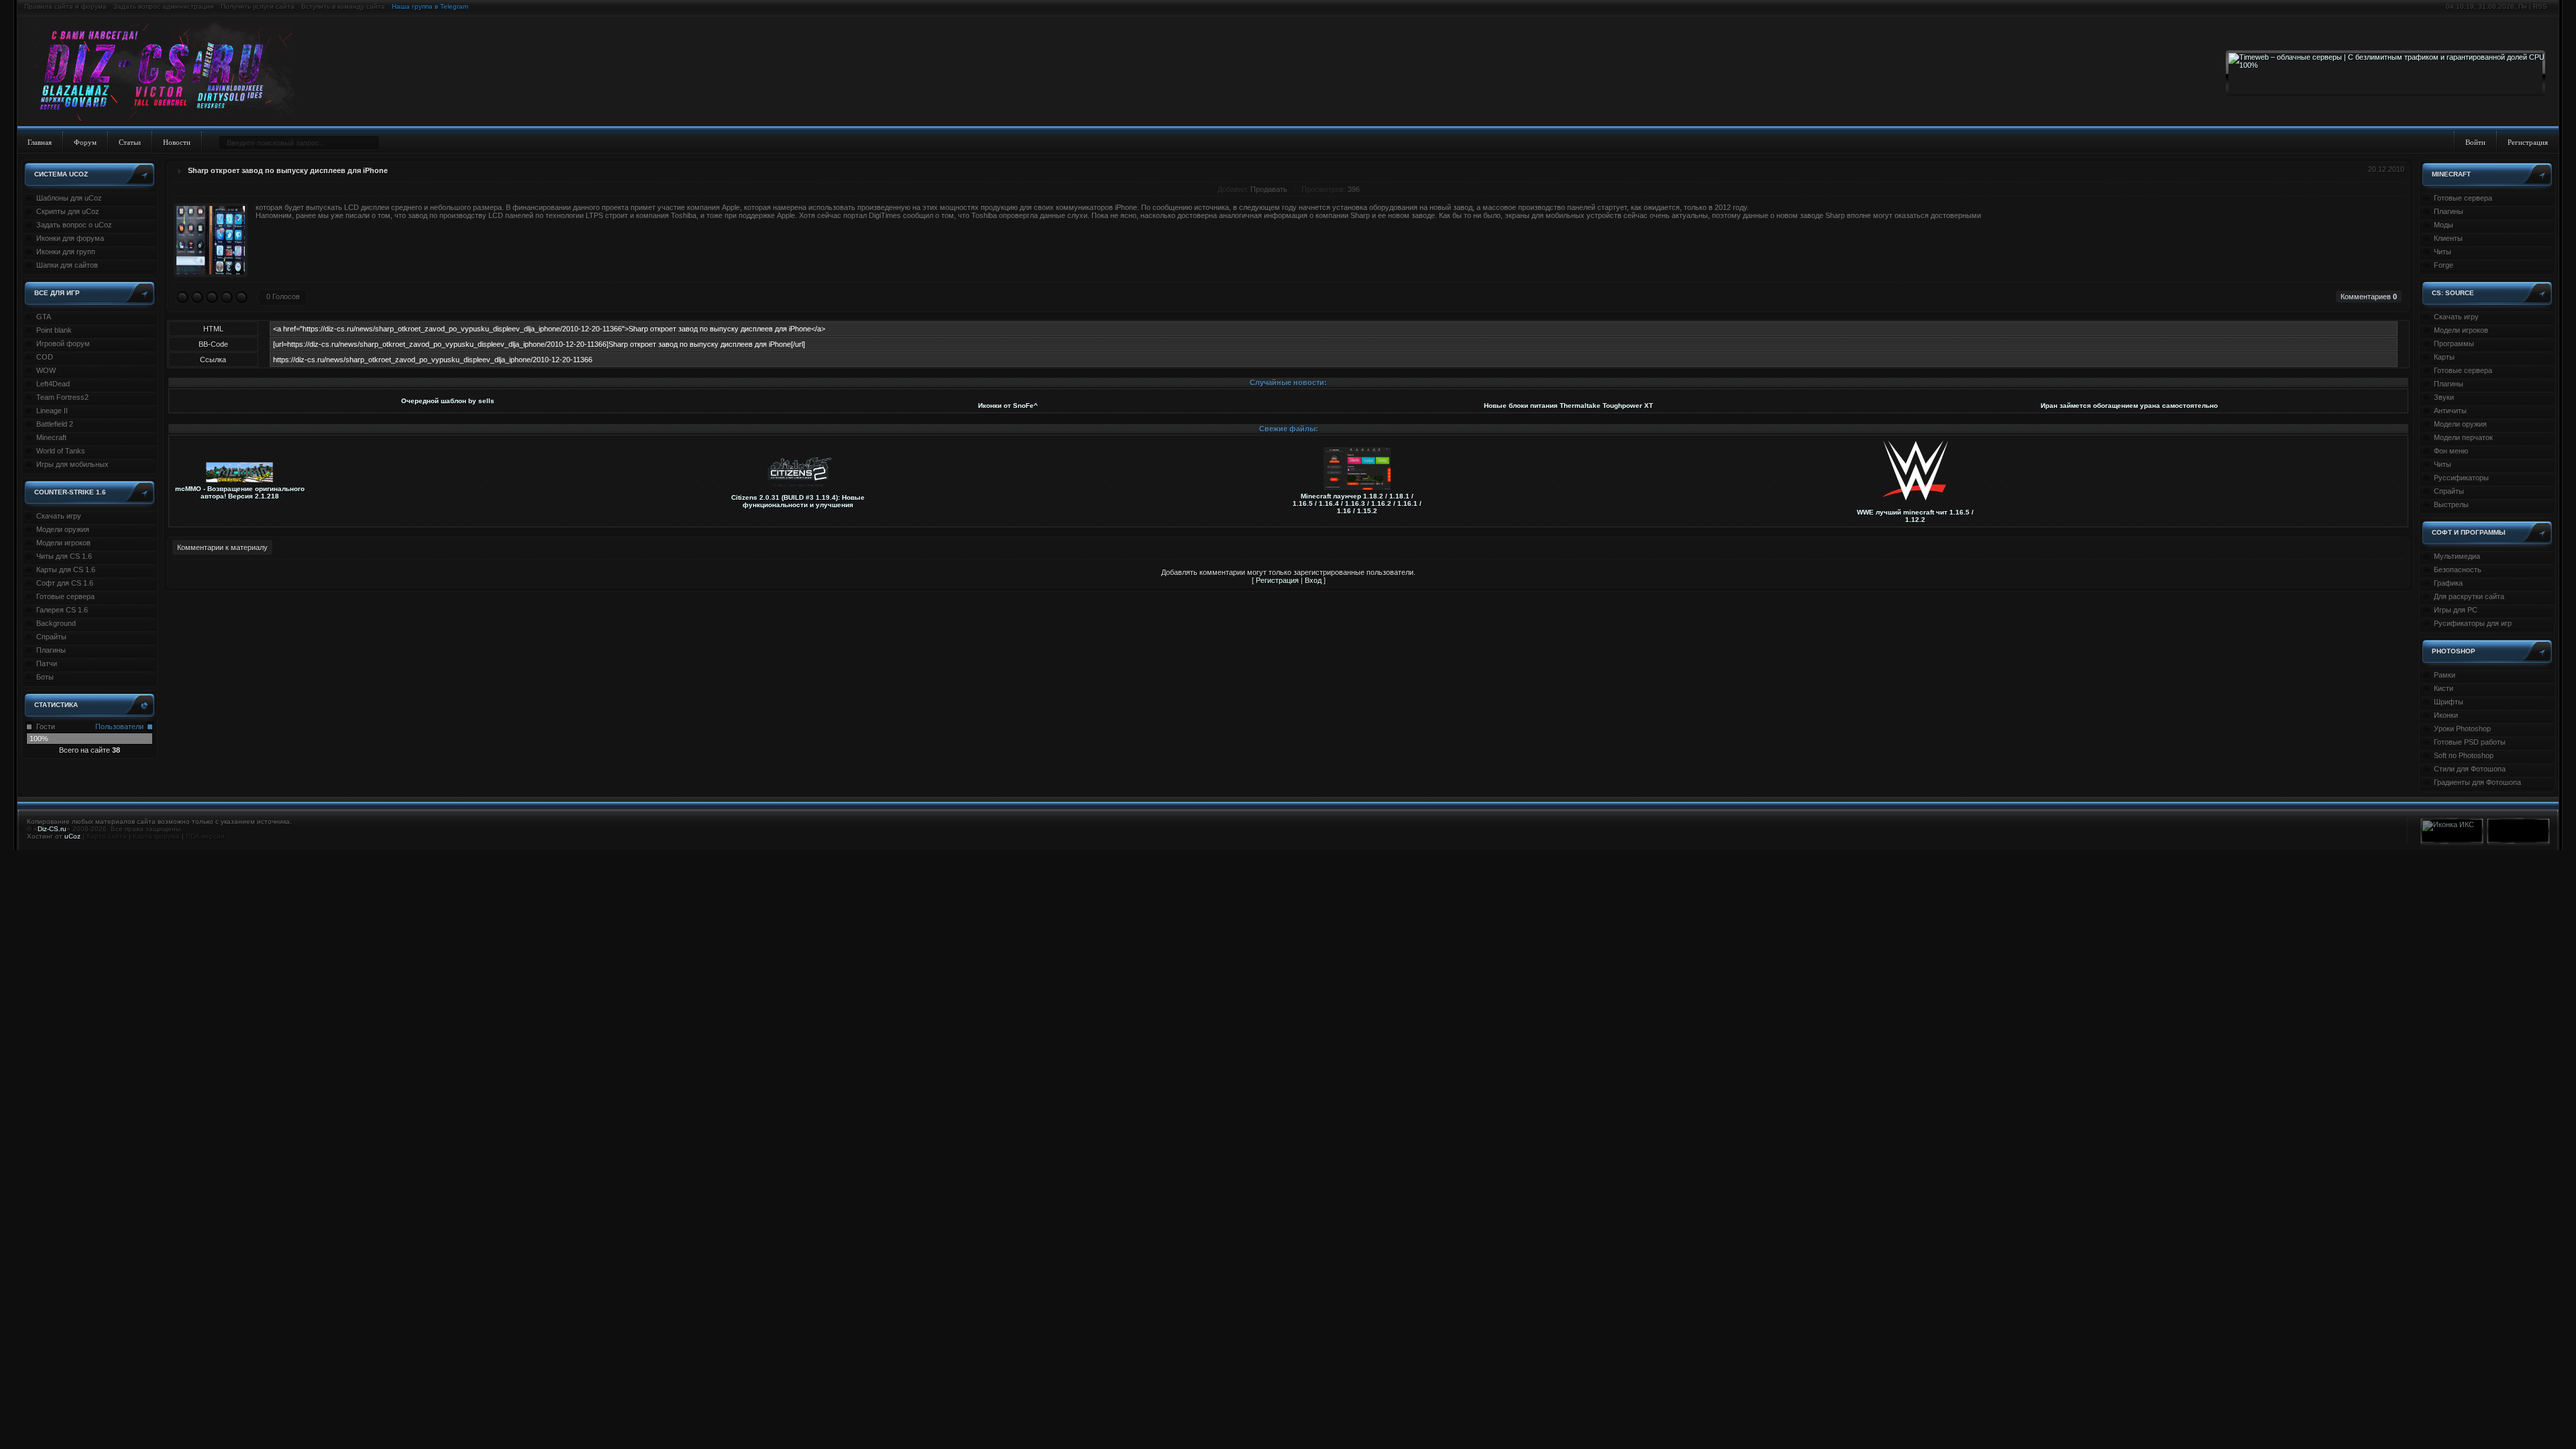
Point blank (54, 330)
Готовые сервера (65, 596)
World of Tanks (61, 451)
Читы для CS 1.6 (64, 556)
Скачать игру (59, 516)
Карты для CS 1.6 (66, 570)
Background (56, 623)
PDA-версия (205, 836)
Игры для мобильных (72, 464)
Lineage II (52, 411)
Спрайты (51, 637)
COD (45, 357)
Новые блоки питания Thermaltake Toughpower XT (1568, 406)
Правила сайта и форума (65, 6)
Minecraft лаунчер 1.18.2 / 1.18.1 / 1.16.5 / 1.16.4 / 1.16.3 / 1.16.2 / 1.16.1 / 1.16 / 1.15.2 (1357, 503)
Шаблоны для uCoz (69, 198)
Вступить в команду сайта (343, 6)
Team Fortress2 (62, 397)
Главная (40, 142)
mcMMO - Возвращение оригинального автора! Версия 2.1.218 (240, 492)
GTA (44, 317)
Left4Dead (53, 384)
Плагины (51, 650)
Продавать (1269, 189)
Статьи (130, 142)
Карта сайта (107, 836)
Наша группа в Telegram (430, 6)
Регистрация (2528, 142)
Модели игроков (63, 543)
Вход (1313, 580)
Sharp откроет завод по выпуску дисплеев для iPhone (288, 170)
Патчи (47, 663)
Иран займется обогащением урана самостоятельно (2129, 406)
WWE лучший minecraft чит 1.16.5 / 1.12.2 (1915, 516)
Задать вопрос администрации (164, 6)
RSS (2540, 6)
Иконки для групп (66, 252)
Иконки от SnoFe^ (1008, 406)
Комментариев (2369, 297)
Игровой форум (63, 343)
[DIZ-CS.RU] (169, 72)
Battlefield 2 (55, 424)
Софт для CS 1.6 (65, 583)
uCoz (72, 836)
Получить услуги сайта (258, 6)
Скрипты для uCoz (68, 211)
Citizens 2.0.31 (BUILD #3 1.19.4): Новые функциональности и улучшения (798, 501)
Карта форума (156, 836)
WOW (46, 370)
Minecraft (51, 437)
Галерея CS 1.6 (62, 610)
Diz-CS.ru (52, 829)
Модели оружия (63, 529)
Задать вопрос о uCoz (74, 225)
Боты (45, 677)
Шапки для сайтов (67, 265)
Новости (177, 142)
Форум (85, 142)
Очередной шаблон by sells (448, 401)
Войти (2475, 142)
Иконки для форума (70, 238)
